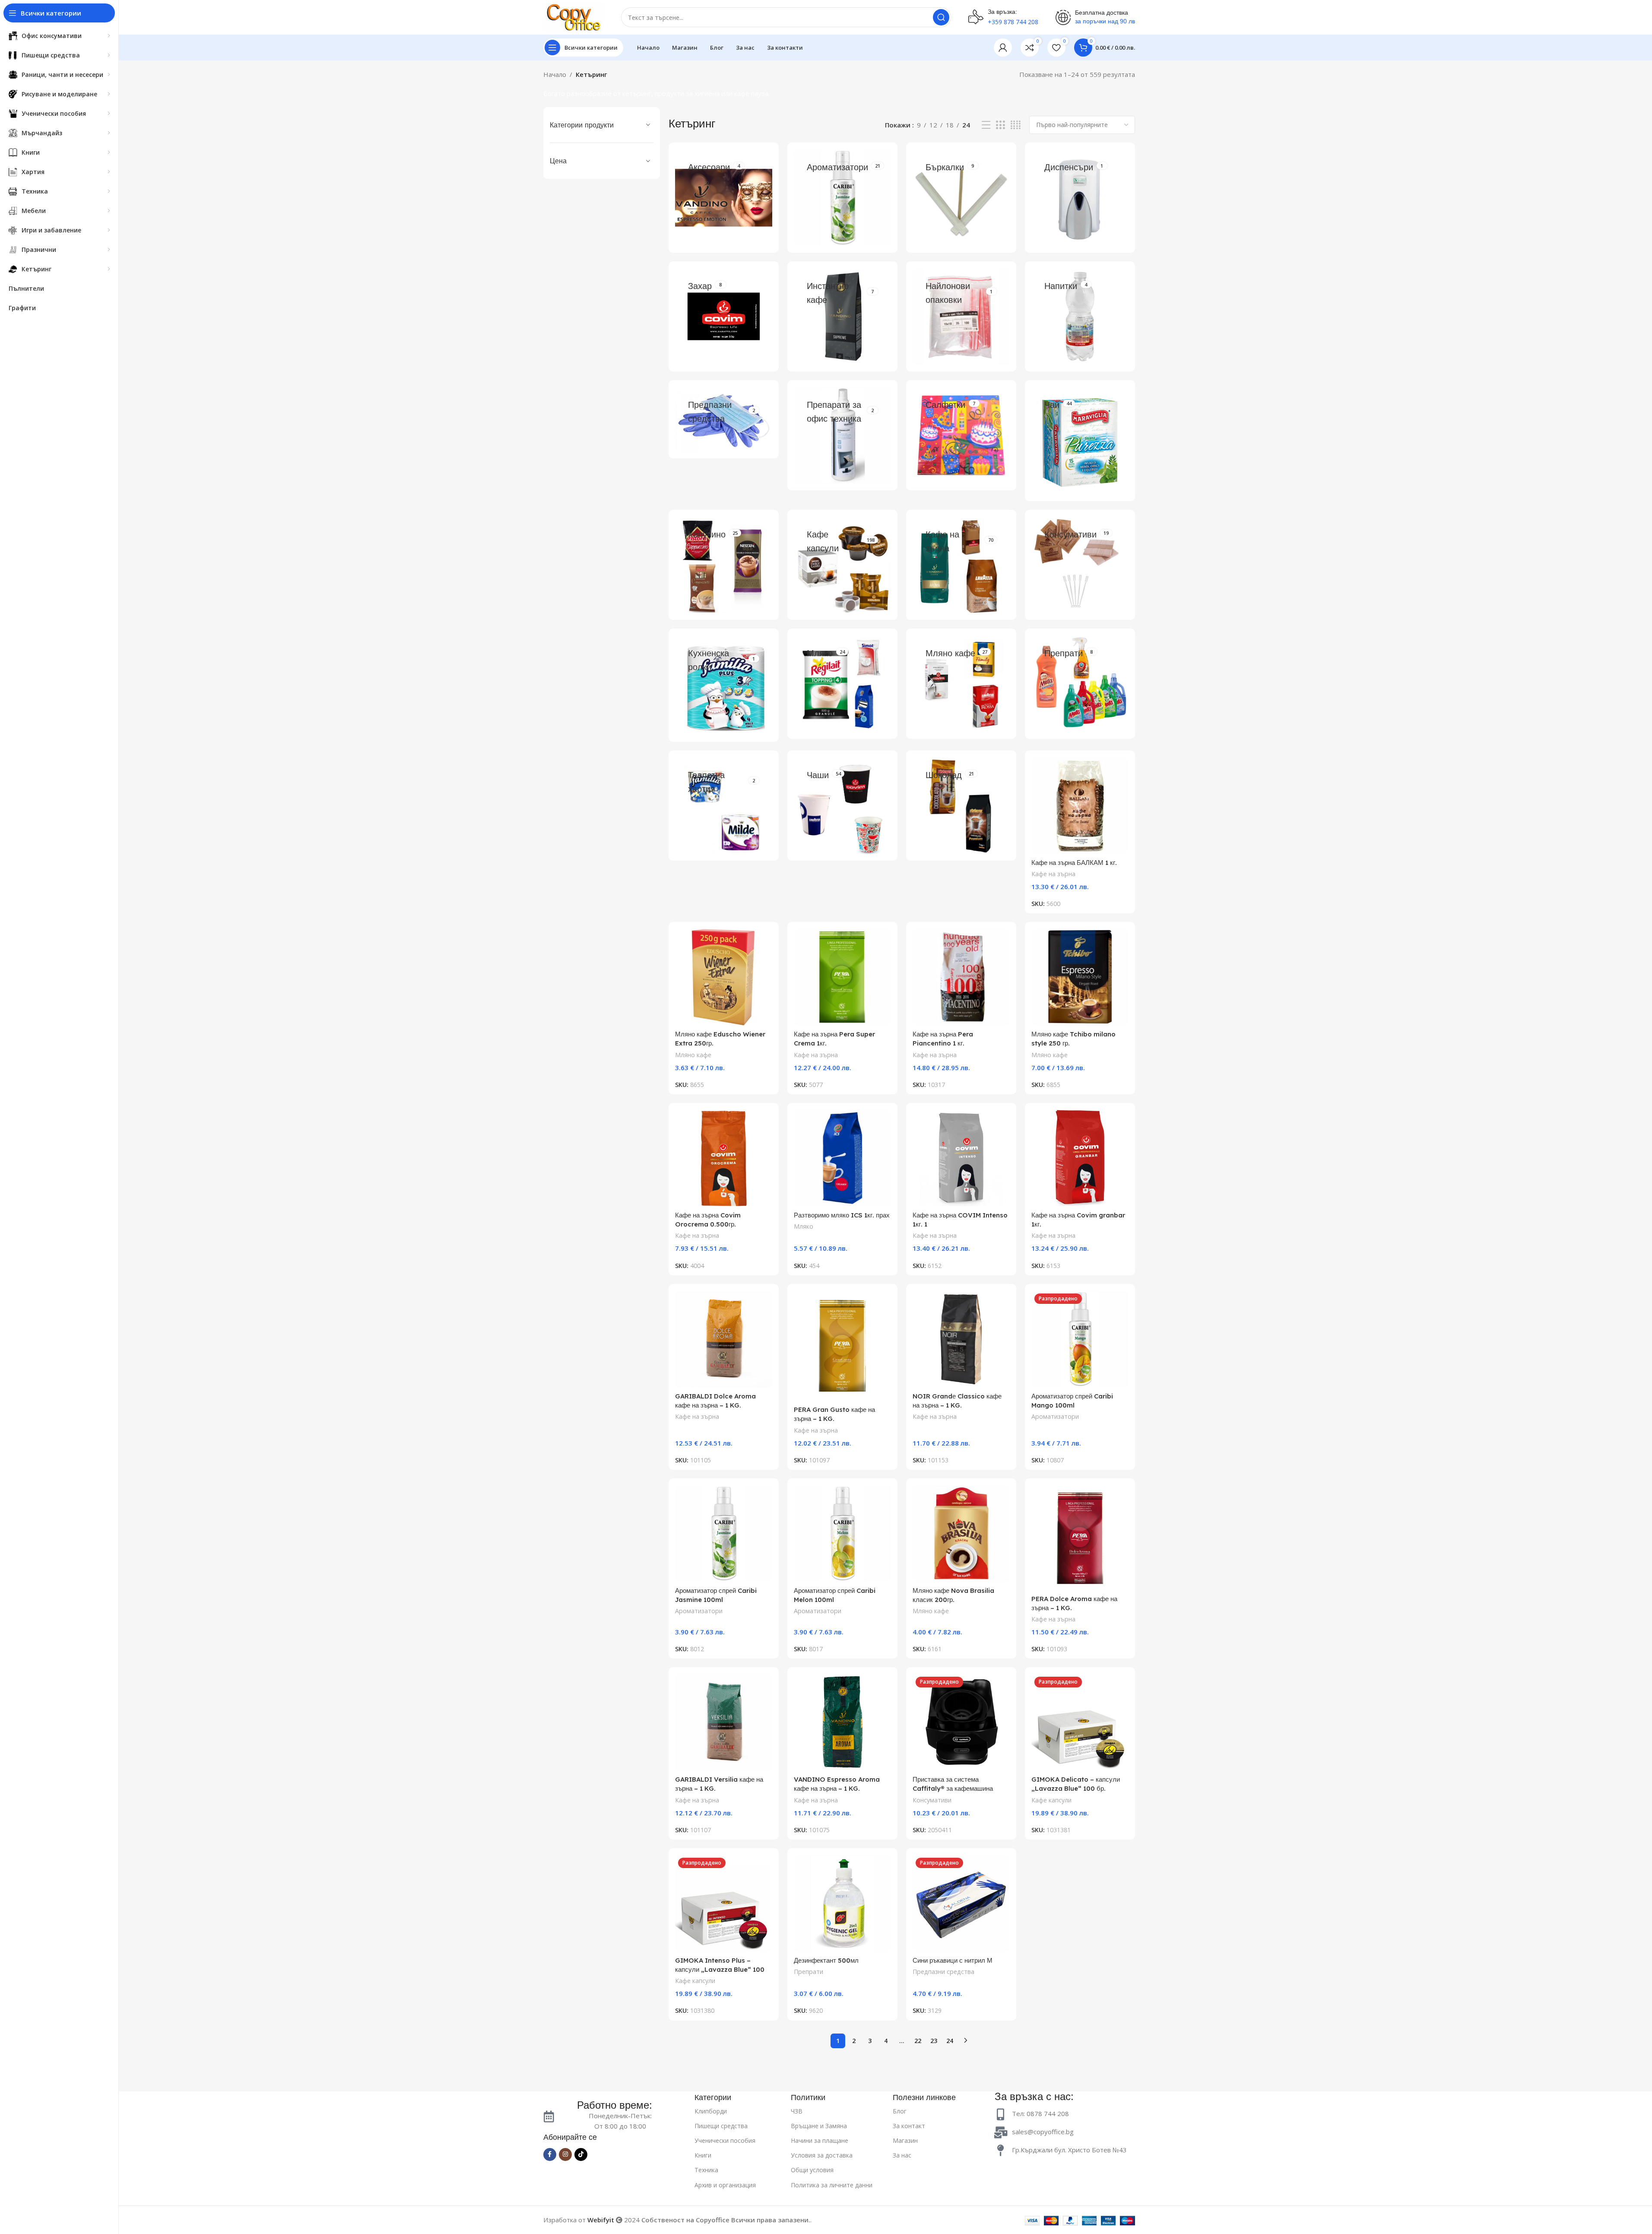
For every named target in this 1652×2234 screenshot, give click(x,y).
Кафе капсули (1051, 1800)
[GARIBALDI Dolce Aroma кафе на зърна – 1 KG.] (724, 1339)
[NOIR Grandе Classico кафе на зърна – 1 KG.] (961, 1339)
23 (934, 2041)
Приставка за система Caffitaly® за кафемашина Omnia (953, 1788)
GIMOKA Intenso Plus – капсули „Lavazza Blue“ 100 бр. (720, 1969)
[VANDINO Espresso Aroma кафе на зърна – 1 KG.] (842, 1722)
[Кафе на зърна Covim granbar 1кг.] (1080, 1158)
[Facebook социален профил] (550, 2155)
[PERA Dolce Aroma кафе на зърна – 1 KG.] (1080, 1537)
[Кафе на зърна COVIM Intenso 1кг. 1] (961, 1158)
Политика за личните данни (832, 2185)
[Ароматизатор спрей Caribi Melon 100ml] (842, 1533)
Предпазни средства (943, 1972)
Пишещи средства (721, 2126)
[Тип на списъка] (986, 125)
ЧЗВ (797, 2111)
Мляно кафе (693, 1055)
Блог (900, 2111)
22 (918, 2041)
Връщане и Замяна (819, 2126)
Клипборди (711, 2111)
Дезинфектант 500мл (826, 1960)
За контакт (909, 2126)
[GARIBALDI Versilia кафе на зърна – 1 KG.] (724, 1722)
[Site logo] (574, 16)
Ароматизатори (1055, 1416)
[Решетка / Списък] (1000, 125)
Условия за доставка (822, 2155)
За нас (902, 2155)
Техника (706, 2170)
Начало (555, 74)
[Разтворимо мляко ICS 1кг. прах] (842, 1158)
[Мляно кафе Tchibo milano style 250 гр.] (1080, 977)
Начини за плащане (820, 2140)
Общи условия (812, 2170)
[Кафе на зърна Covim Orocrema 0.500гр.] (724, 1158)
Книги (703, 2155)
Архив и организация (725, 2185)
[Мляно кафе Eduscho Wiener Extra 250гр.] (724, 977)
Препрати (809, 1972)
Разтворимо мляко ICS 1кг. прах (842, 1215)
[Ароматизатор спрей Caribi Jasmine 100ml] (724, 1533)
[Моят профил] (1003, 48)
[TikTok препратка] (581, 2155)
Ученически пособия (725, 2140)
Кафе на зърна (1053, 874)
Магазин (905, 2140)
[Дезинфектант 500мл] (842, 1903)
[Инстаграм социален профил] (565, 2155)
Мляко (804, 1226)
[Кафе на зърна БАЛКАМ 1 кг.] (1080, 806)
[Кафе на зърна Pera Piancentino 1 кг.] (961, 977)
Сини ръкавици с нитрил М (953, 1960)
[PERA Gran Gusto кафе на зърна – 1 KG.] (842, 1346)
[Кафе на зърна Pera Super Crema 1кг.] (842, 977)
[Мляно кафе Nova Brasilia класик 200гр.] (961, 1533)
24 (950, 2041)
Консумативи (932, 1800)
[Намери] (941, 17)
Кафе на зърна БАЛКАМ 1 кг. (1074, 863)
